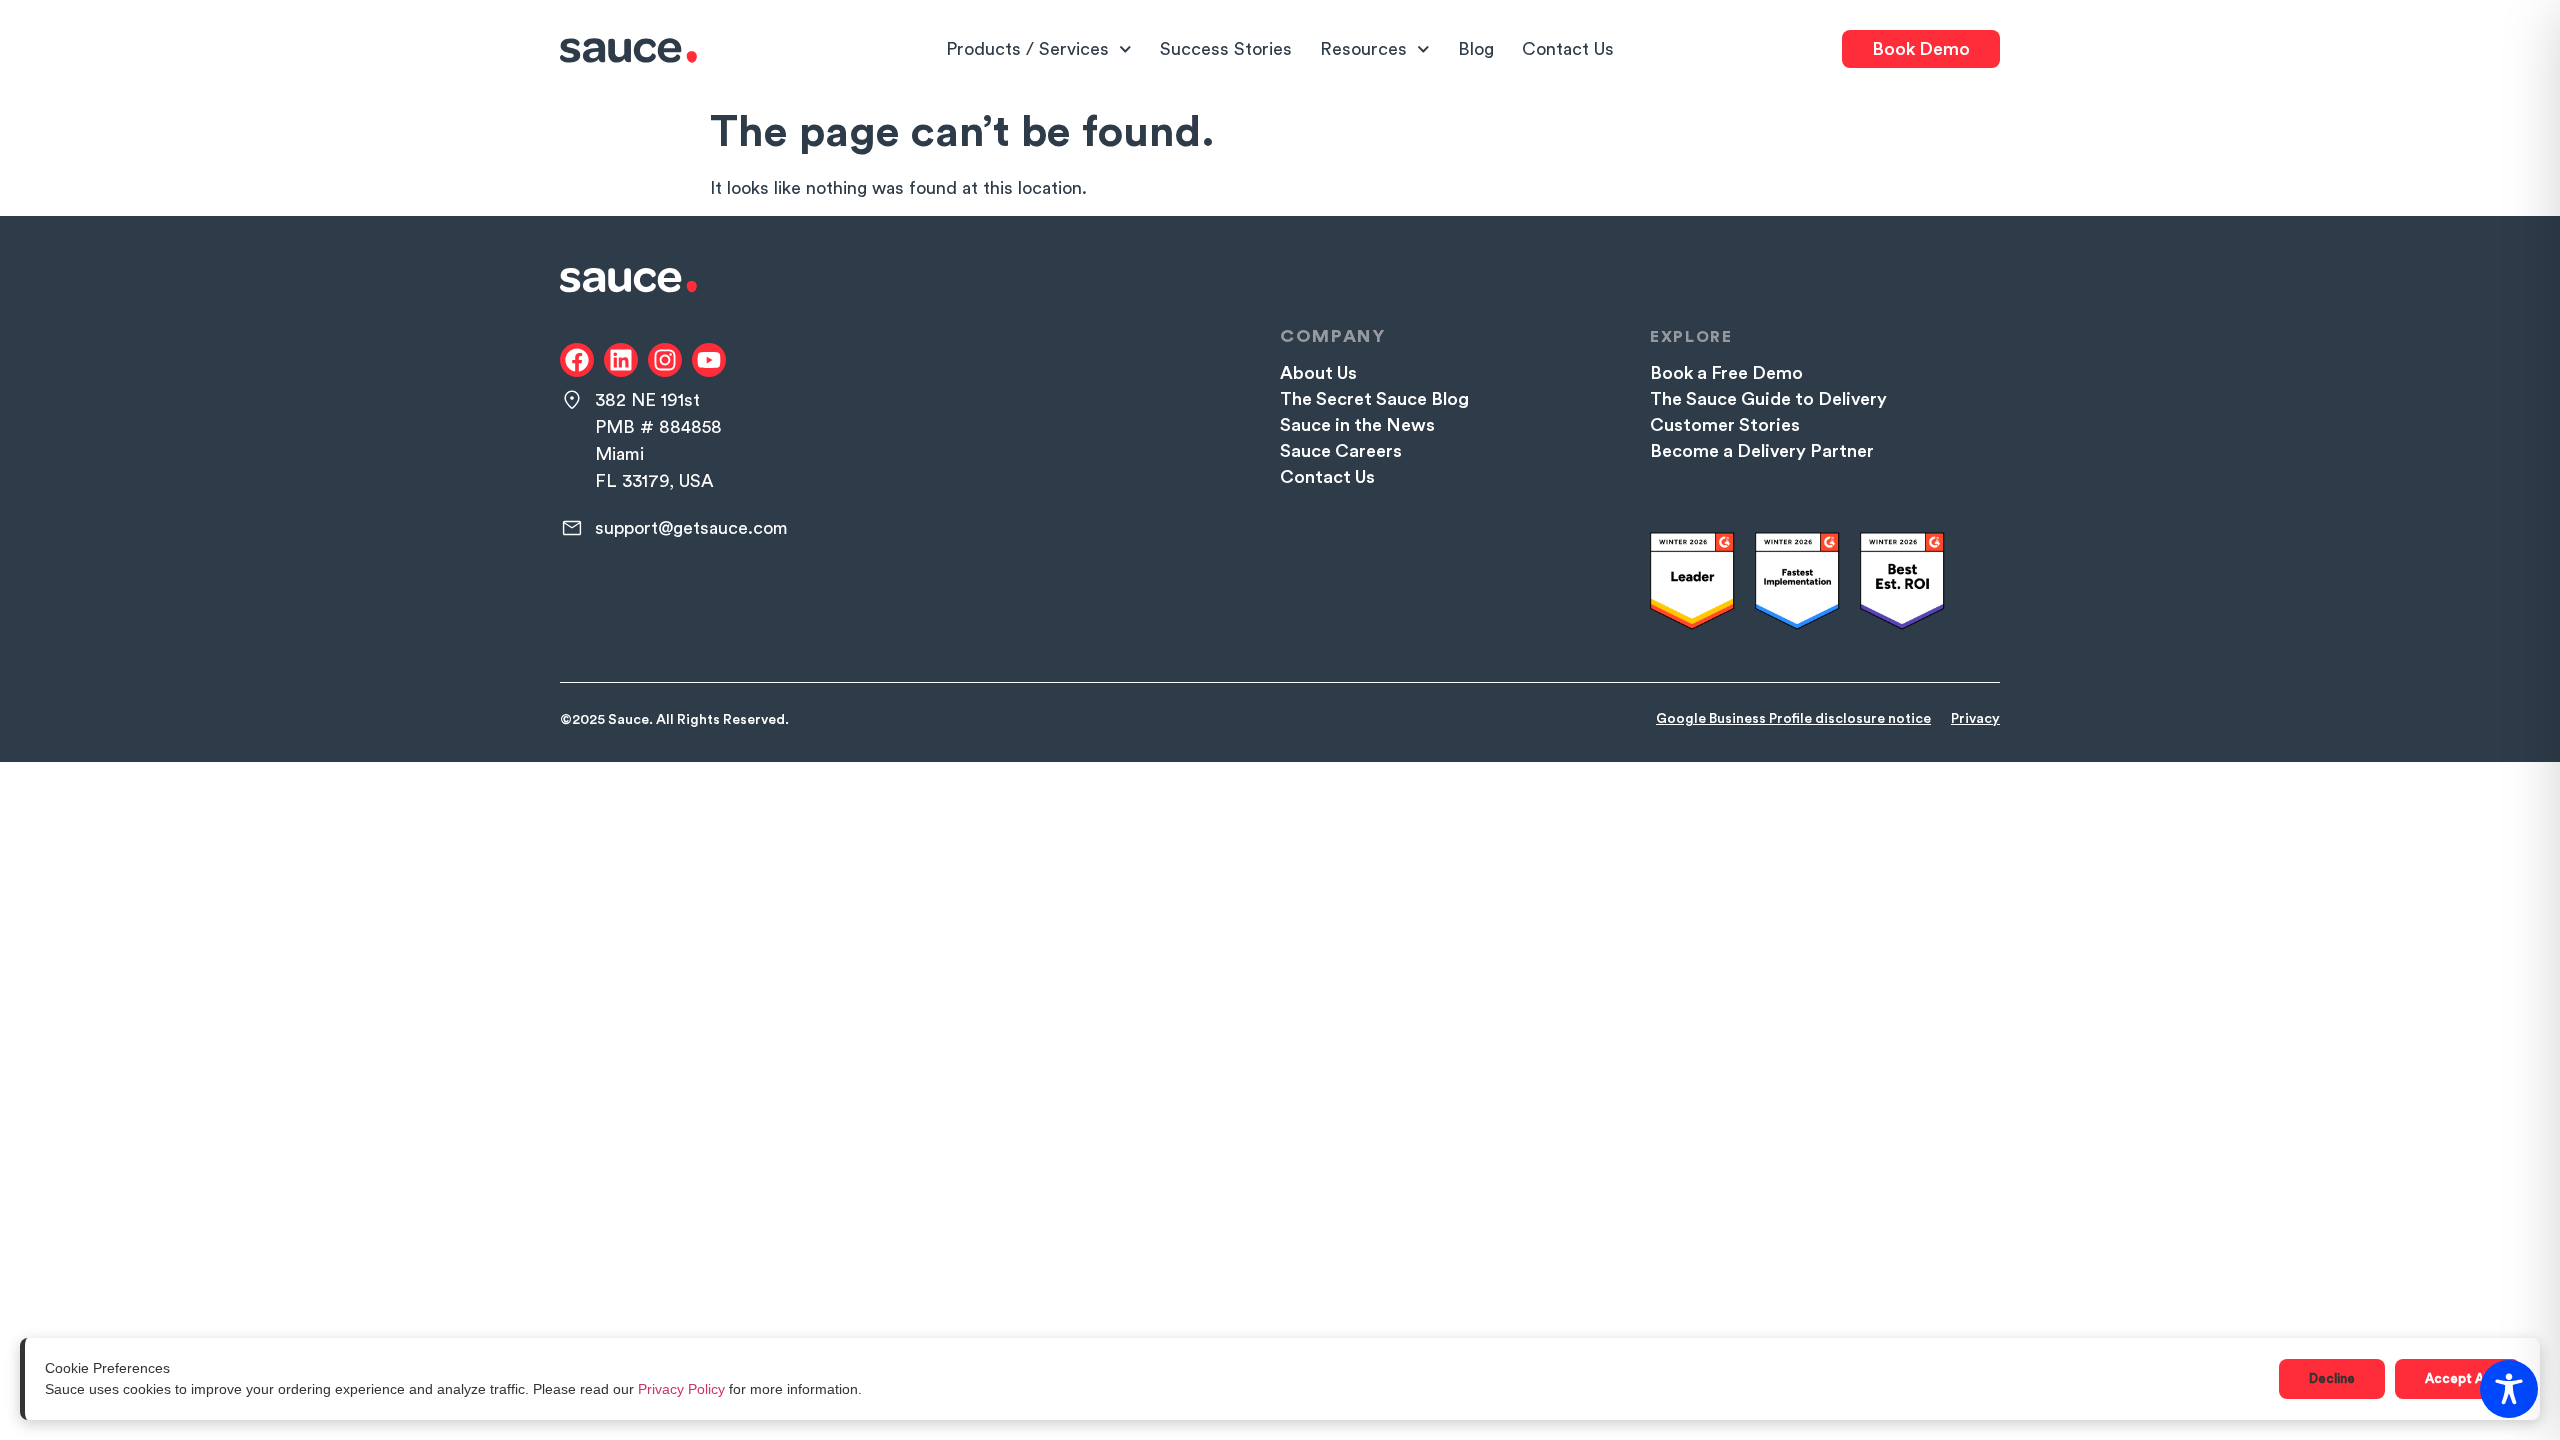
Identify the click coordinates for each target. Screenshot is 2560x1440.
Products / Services (1027, 49)
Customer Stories (1725, 425)
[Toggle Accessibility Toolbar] (2509, 1389)
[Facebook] (577, 360)
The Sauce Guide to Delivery (1768, 399)
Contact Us (1568, 49)
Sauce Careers (1341, 451)
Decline (2332, 1378)
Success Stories (1226, 49)
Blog (1476, 49)
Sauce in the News (1357, 425)
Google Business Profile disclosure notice (1793, 719)
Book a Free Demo (1726, 373)
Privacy (1975, 719)
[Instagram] (665, 360)
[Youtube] (709, 360)
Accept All (2457, 1378)
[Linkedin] (621, 360)
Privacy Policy (681, 1389)
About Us (1318, 373)
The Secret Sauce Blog (1374, 399)
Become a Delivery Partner (1762, 451)
